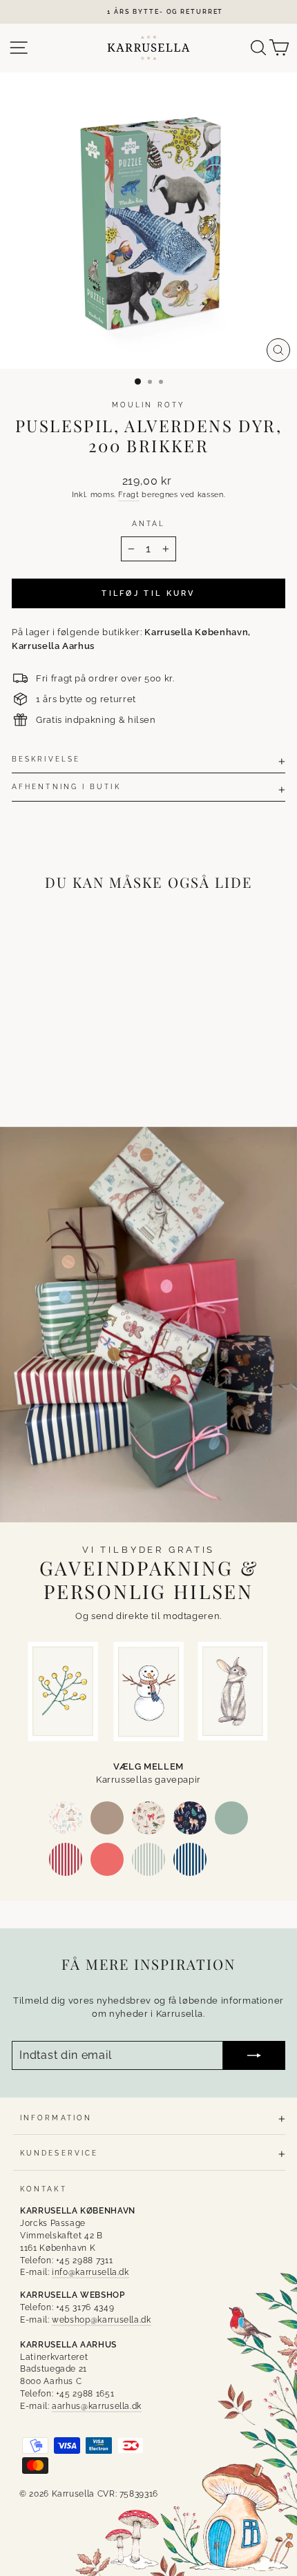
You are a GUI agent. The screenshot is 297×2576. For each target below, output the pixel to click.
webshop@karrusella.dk (102, 2320)
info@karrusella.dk (90, 2272)
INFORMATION (56, 2118)
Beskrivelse (46, 759)
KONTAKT (44, 2189)
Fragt (128, 495)
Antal (148, 523)
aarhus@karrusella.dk (97, 2406)
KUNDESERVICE (59, 2153)
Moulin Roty (148, 405)
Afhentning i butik (66, 786)
